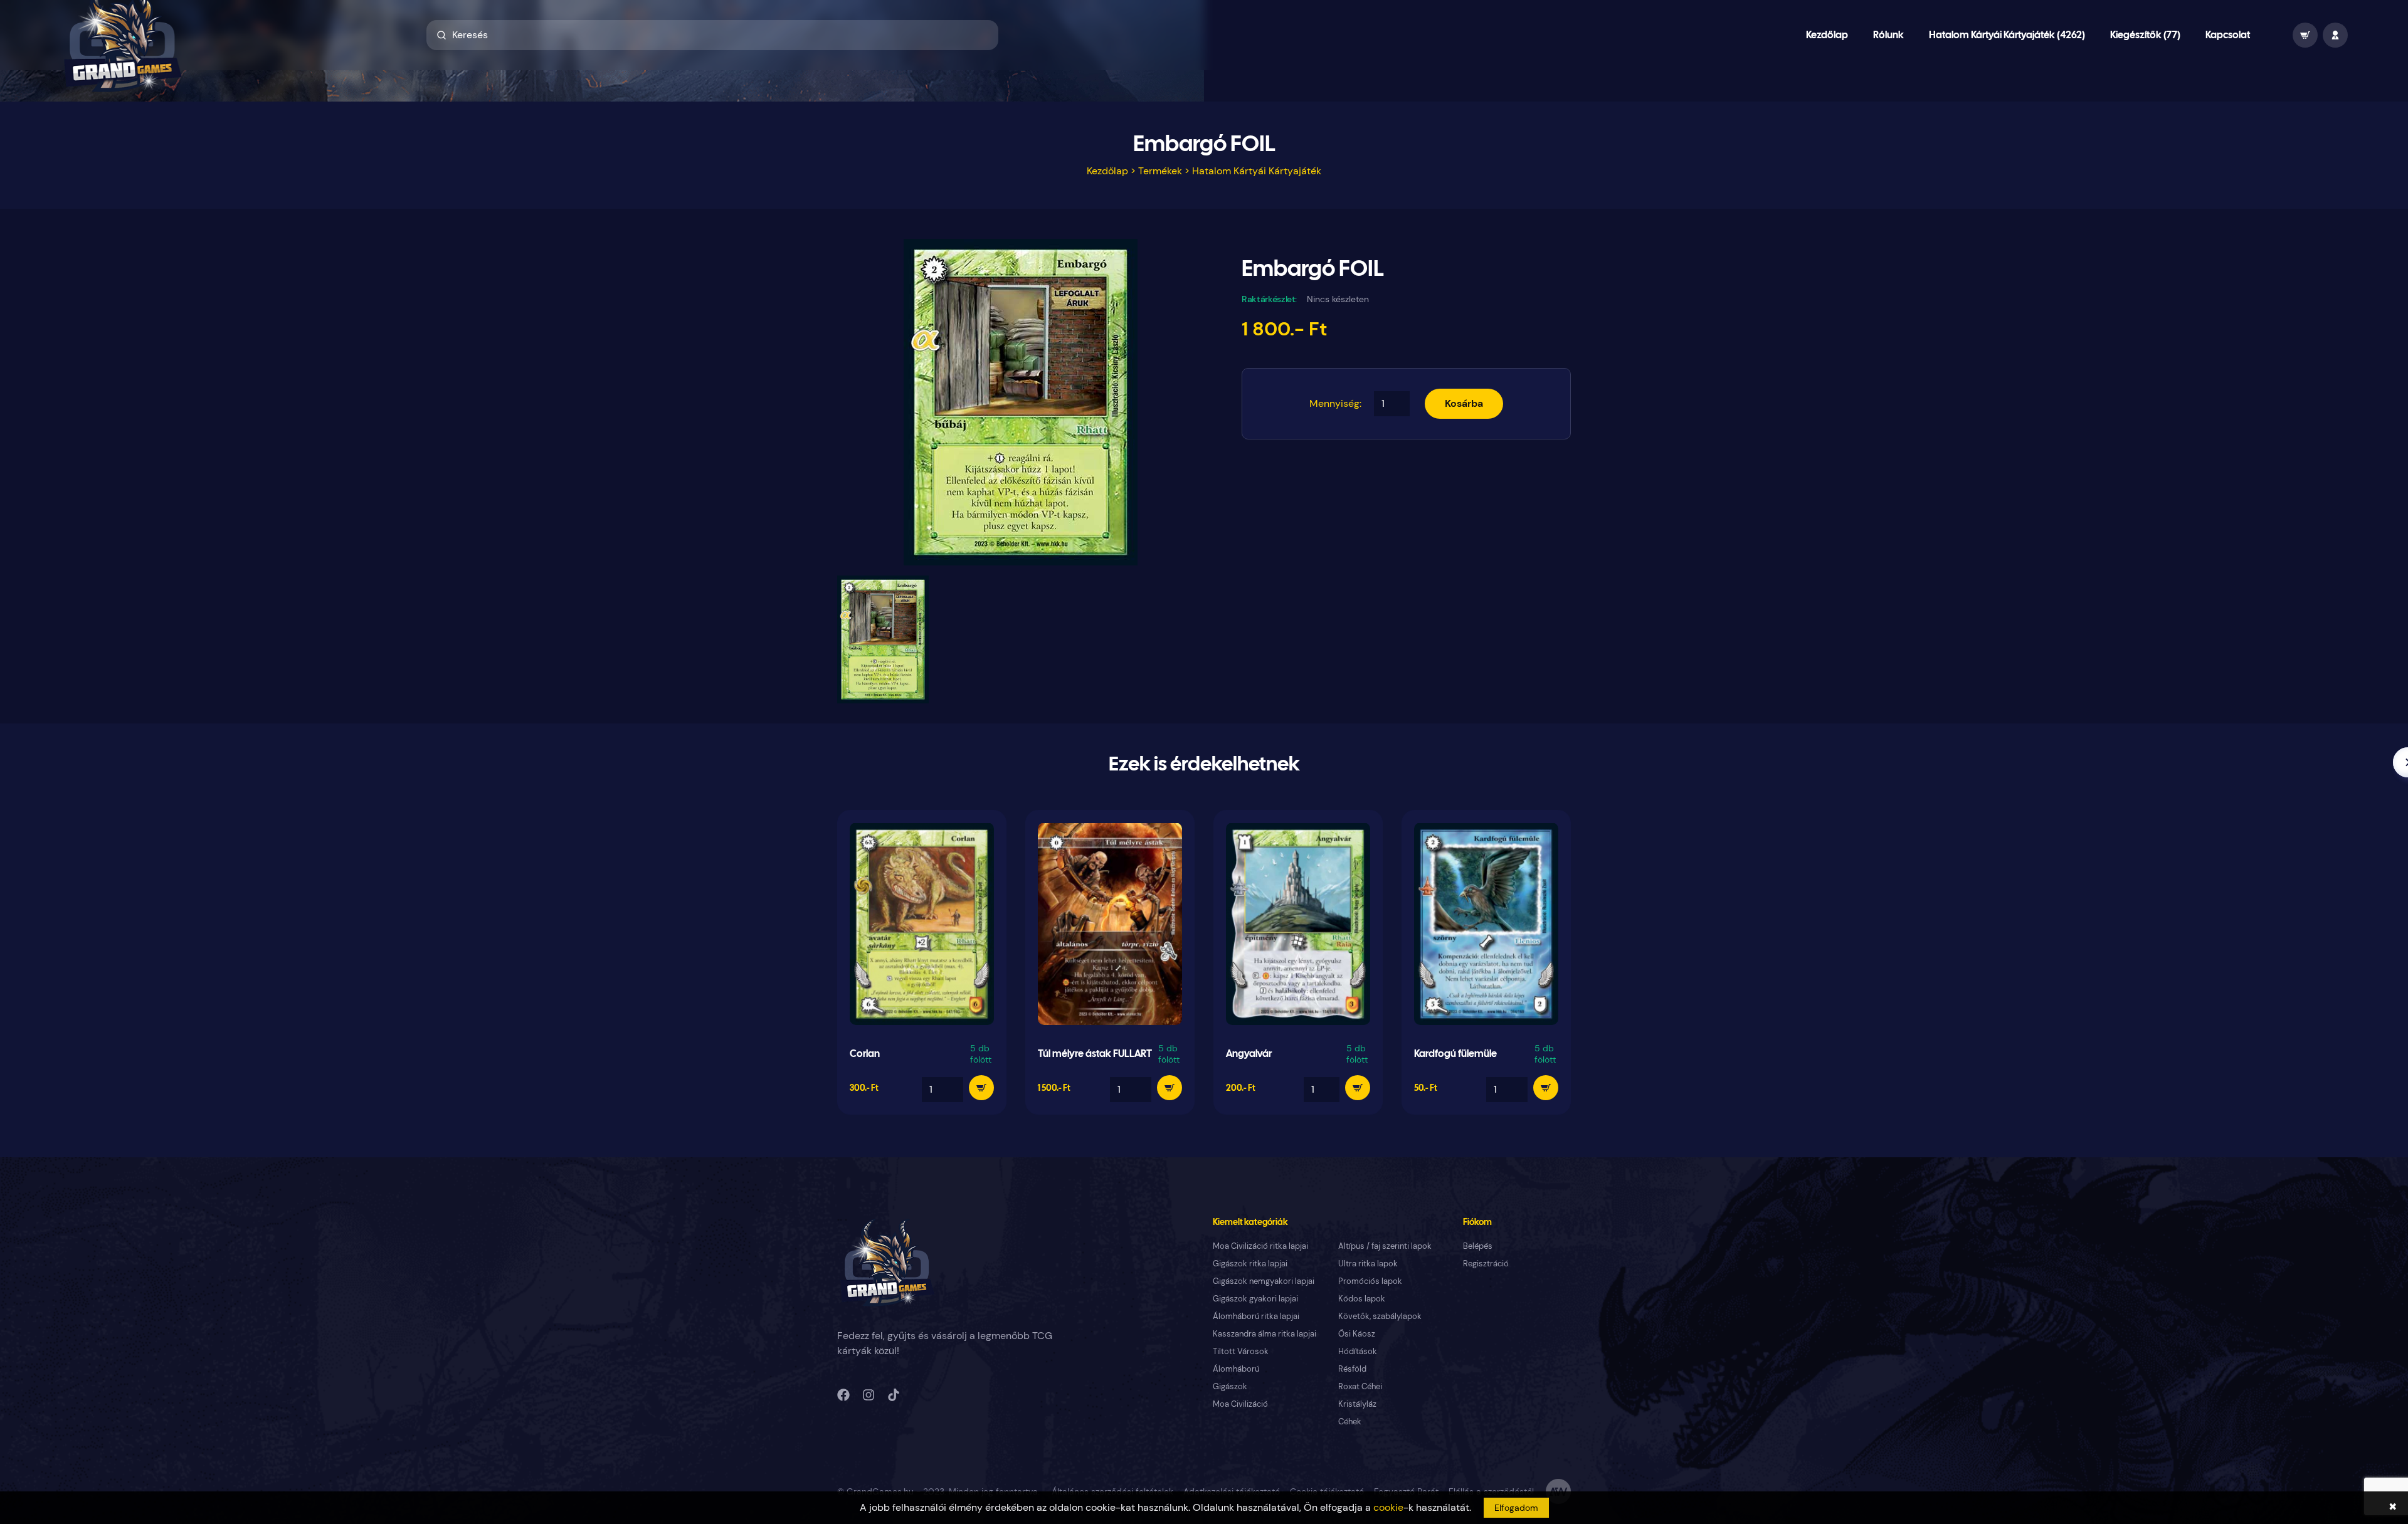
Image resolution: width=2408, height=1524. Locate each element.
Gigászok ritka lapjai (1250, 1264)
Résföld (1352, 1369)
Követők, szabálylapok (1380, 1316)
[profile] (2335, 35)
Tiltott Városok (1241, 1351)
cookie (1388, 1507)
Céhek (1350, 1422)
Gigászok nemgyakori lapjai (1264, 1281)
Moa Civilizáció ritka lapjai (1260, 1246)
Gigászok (1230, 1386)
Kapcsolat (2228, 35)
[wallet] (2305, 35)
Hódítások (1358, 1351)
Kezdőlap (1827, 35)
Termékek (1160, 171)
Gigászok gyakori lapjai (1255, 1299)
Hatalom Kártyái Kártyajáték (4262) (2007, 35)
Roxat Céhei (1360, 1386)
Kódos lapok (1362, 1299)
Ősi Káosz (1357, 1334)
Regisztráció (1486, 1264)
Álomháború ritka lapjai (1256, 1316)
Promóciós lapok (1370, 1281)
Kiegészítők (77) (2145, 35)
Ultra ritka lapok (1368, 1264)
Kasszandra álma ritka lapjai (1265, 1334)
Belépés (1478, 1246)
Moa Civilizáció (1240, 1404)
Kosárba (1464, 403)
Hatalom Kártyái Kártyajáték (1257, 171)
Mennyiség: (1335, 403)
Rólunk (1888, 35)
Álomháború (1236, 1369)
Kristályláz (1357, 1404)
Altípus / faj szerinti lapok (1385, 1246)
